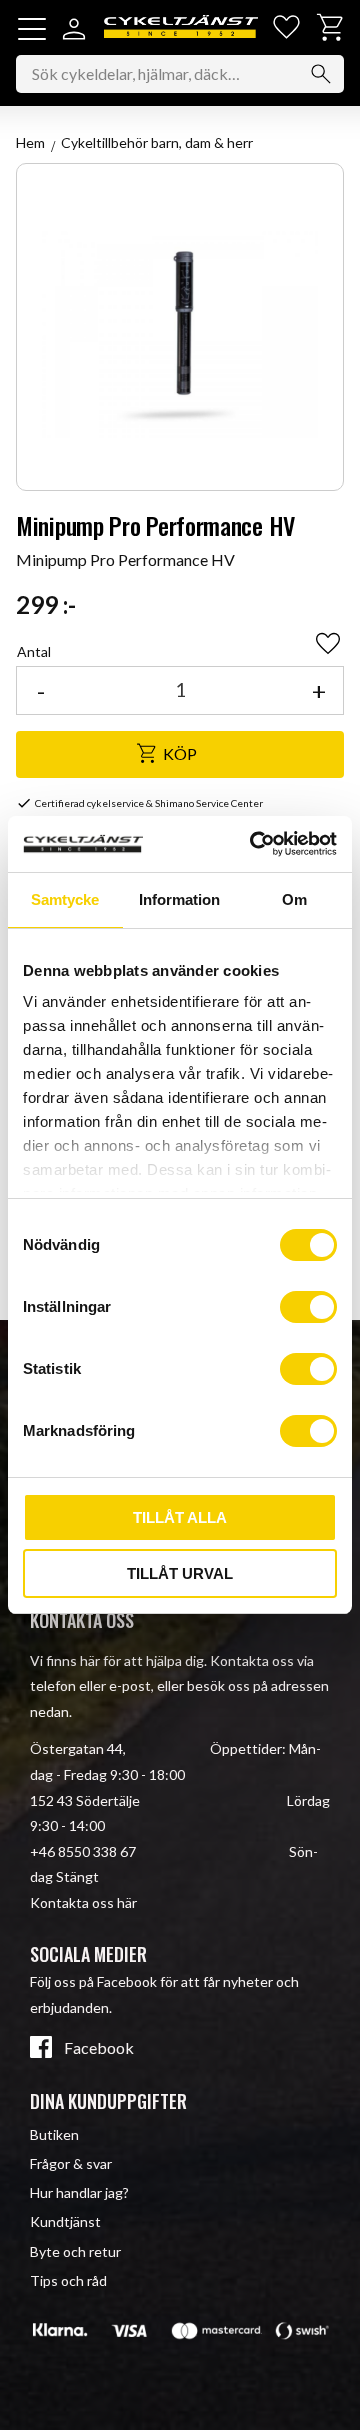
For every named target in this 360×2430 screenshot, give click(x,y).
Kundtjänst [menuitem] (65, 2221)
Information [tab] (179, 899)
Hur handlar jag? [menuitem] (79, 2192)
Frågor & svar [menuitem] (71, 2163)
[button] (32, 29)
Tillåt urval (180, 1573)
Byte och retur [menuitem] (75, 2251)
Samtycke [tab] (65, 899)
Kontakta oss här (83, 1902)
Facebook (99, 2048)
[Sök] (321, 74)
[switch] (308, 1307)
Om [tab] (294, 899)
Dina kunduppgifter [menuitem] (108, 2101)
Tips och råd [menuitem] (68, 2280)
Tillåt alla (180, 1517)
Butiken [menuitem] (54, 2134)
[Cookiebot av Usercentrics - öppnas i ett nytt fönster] (254, 844)
